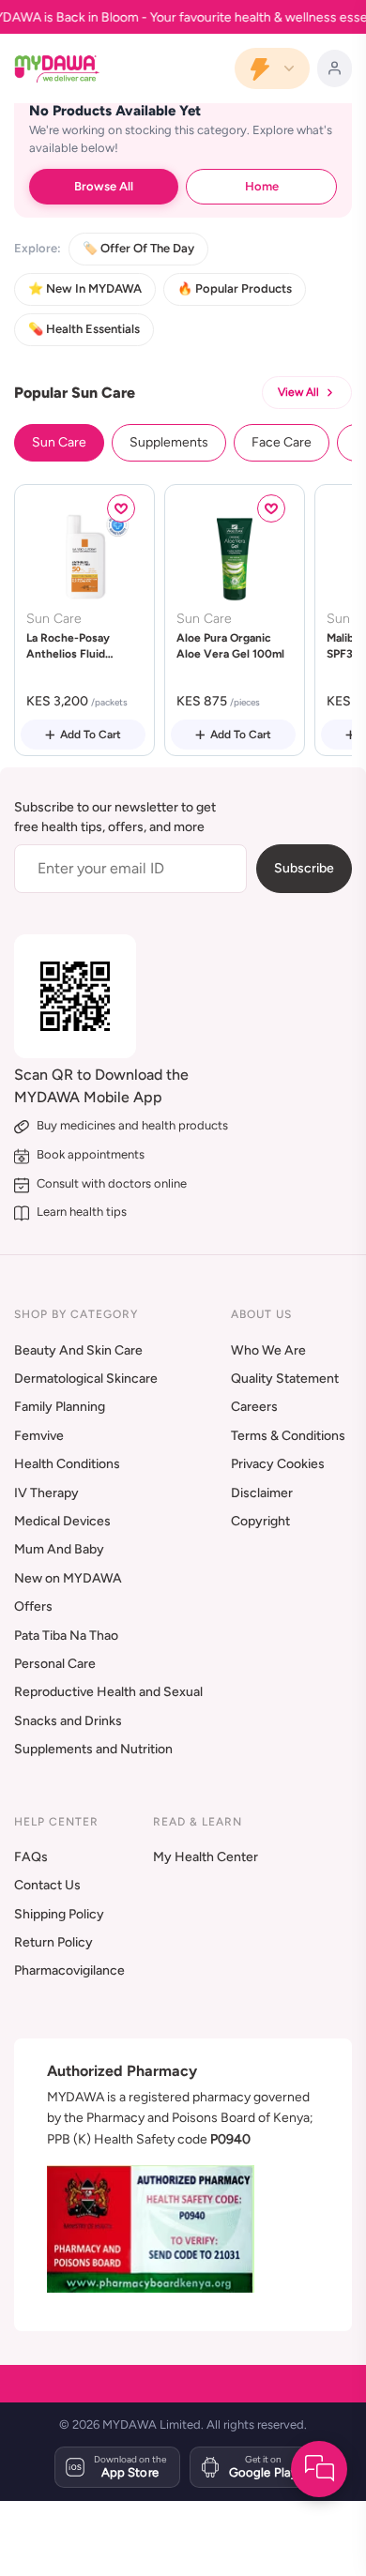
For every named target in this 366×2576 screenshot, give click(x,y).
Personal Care (55, 1664)
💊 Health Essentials (84, 329)
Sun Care (59, 442)
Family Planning (60, 1407)
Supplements (169, 442)
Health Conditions (67, 1464)
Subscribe (304, 868)
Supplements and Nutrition (93, 1749)
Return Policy (53, 1942)
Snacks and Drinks (68, 1721)
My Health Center (206, 1857)
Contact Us (47, 1885)
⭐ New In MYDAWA (85, 288)
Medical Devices (62, 1521)
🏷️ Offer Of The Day (138, 248)
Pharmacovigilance (69, 1970)
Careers (254, 1407)
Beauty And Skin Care (78, 1350)
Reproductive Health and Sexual (108, 1692)
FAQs (31, 1857)
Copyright (260, 1521)
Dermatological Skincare (86, 1379)
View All (298, 392)
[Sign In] (335, 68)
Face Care (282, 442)
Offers (33, 1606)
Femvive (39, 1436)
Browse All (104, 186)
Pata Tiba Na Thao (66, 1636)
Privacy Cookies (278, 1464)
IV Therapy (46, 1493)
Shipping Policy (59, 1914)
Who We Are (268, 1350)
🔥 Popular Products (235, 288)
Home (262, 186)
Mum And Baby (59, 1549)
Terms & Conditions (288, 1436)
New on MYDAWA (68, 1578)
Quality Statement (285, 1379)
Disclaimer (262, 1493)
